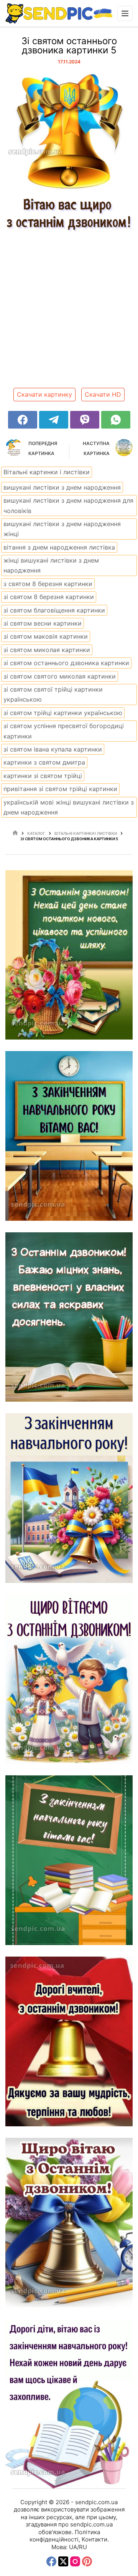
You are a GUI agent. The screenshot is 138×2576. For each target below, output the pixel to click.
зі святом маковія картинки (46, 636)
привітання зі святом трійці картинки (60, 789)
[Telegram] (54, 420)
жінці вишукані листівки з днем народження (51, 565)
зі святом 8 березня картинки (49, 597)
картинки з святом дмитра (44, 762)
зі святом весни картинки (43, 623)
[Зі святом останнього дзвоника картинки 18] (69, 1317)
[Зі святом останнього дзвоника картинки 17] (69, 1136)
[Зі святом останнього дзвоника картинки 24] (69, 2404)
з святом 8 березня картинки (48, 584)
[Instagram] (75, 2561)
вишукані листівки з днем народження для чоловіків (68, 505)
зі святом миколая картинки (47, 650)
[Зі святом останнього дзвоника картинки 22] (69, 2041)
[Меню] (125, 13)
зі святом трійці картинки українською (63, 713)
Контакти (94, 2539)
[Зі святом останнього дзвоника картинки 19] (69, 1498)
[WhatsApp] (116, 420)
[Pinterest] (87, 2561)
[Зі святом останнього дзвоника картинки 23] (69, 2223)
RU (83, 2547)
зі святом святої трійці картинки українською (53, 694)
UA (73, 2547)
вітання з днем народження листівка (59, 547)
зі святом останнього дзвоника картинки (66, 663)
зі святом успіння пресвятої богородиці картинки (64, 731)
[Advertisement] (69, 317)
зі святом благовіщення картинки (54, 610)
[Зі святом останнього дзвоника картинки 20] (69, 1679)
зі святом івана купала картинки (53, 749)
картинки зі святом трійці (43, 776)
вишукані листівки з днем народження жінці (62, 529)
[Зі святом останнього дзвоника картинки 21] (69, 1860)
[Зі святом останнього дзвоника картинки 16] (69, 955)
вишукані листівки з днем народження (62, 487)
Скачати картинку (44, 394)
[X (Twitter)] (63, 2561)
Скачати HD (103, 394)
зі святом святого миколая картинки (60, 676)
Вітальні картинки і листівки (47, 472)
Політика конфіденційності (65, 2536)
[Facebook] (23, 420)
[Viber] (85, 420)
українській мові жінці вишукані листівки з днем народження (69, 807)
